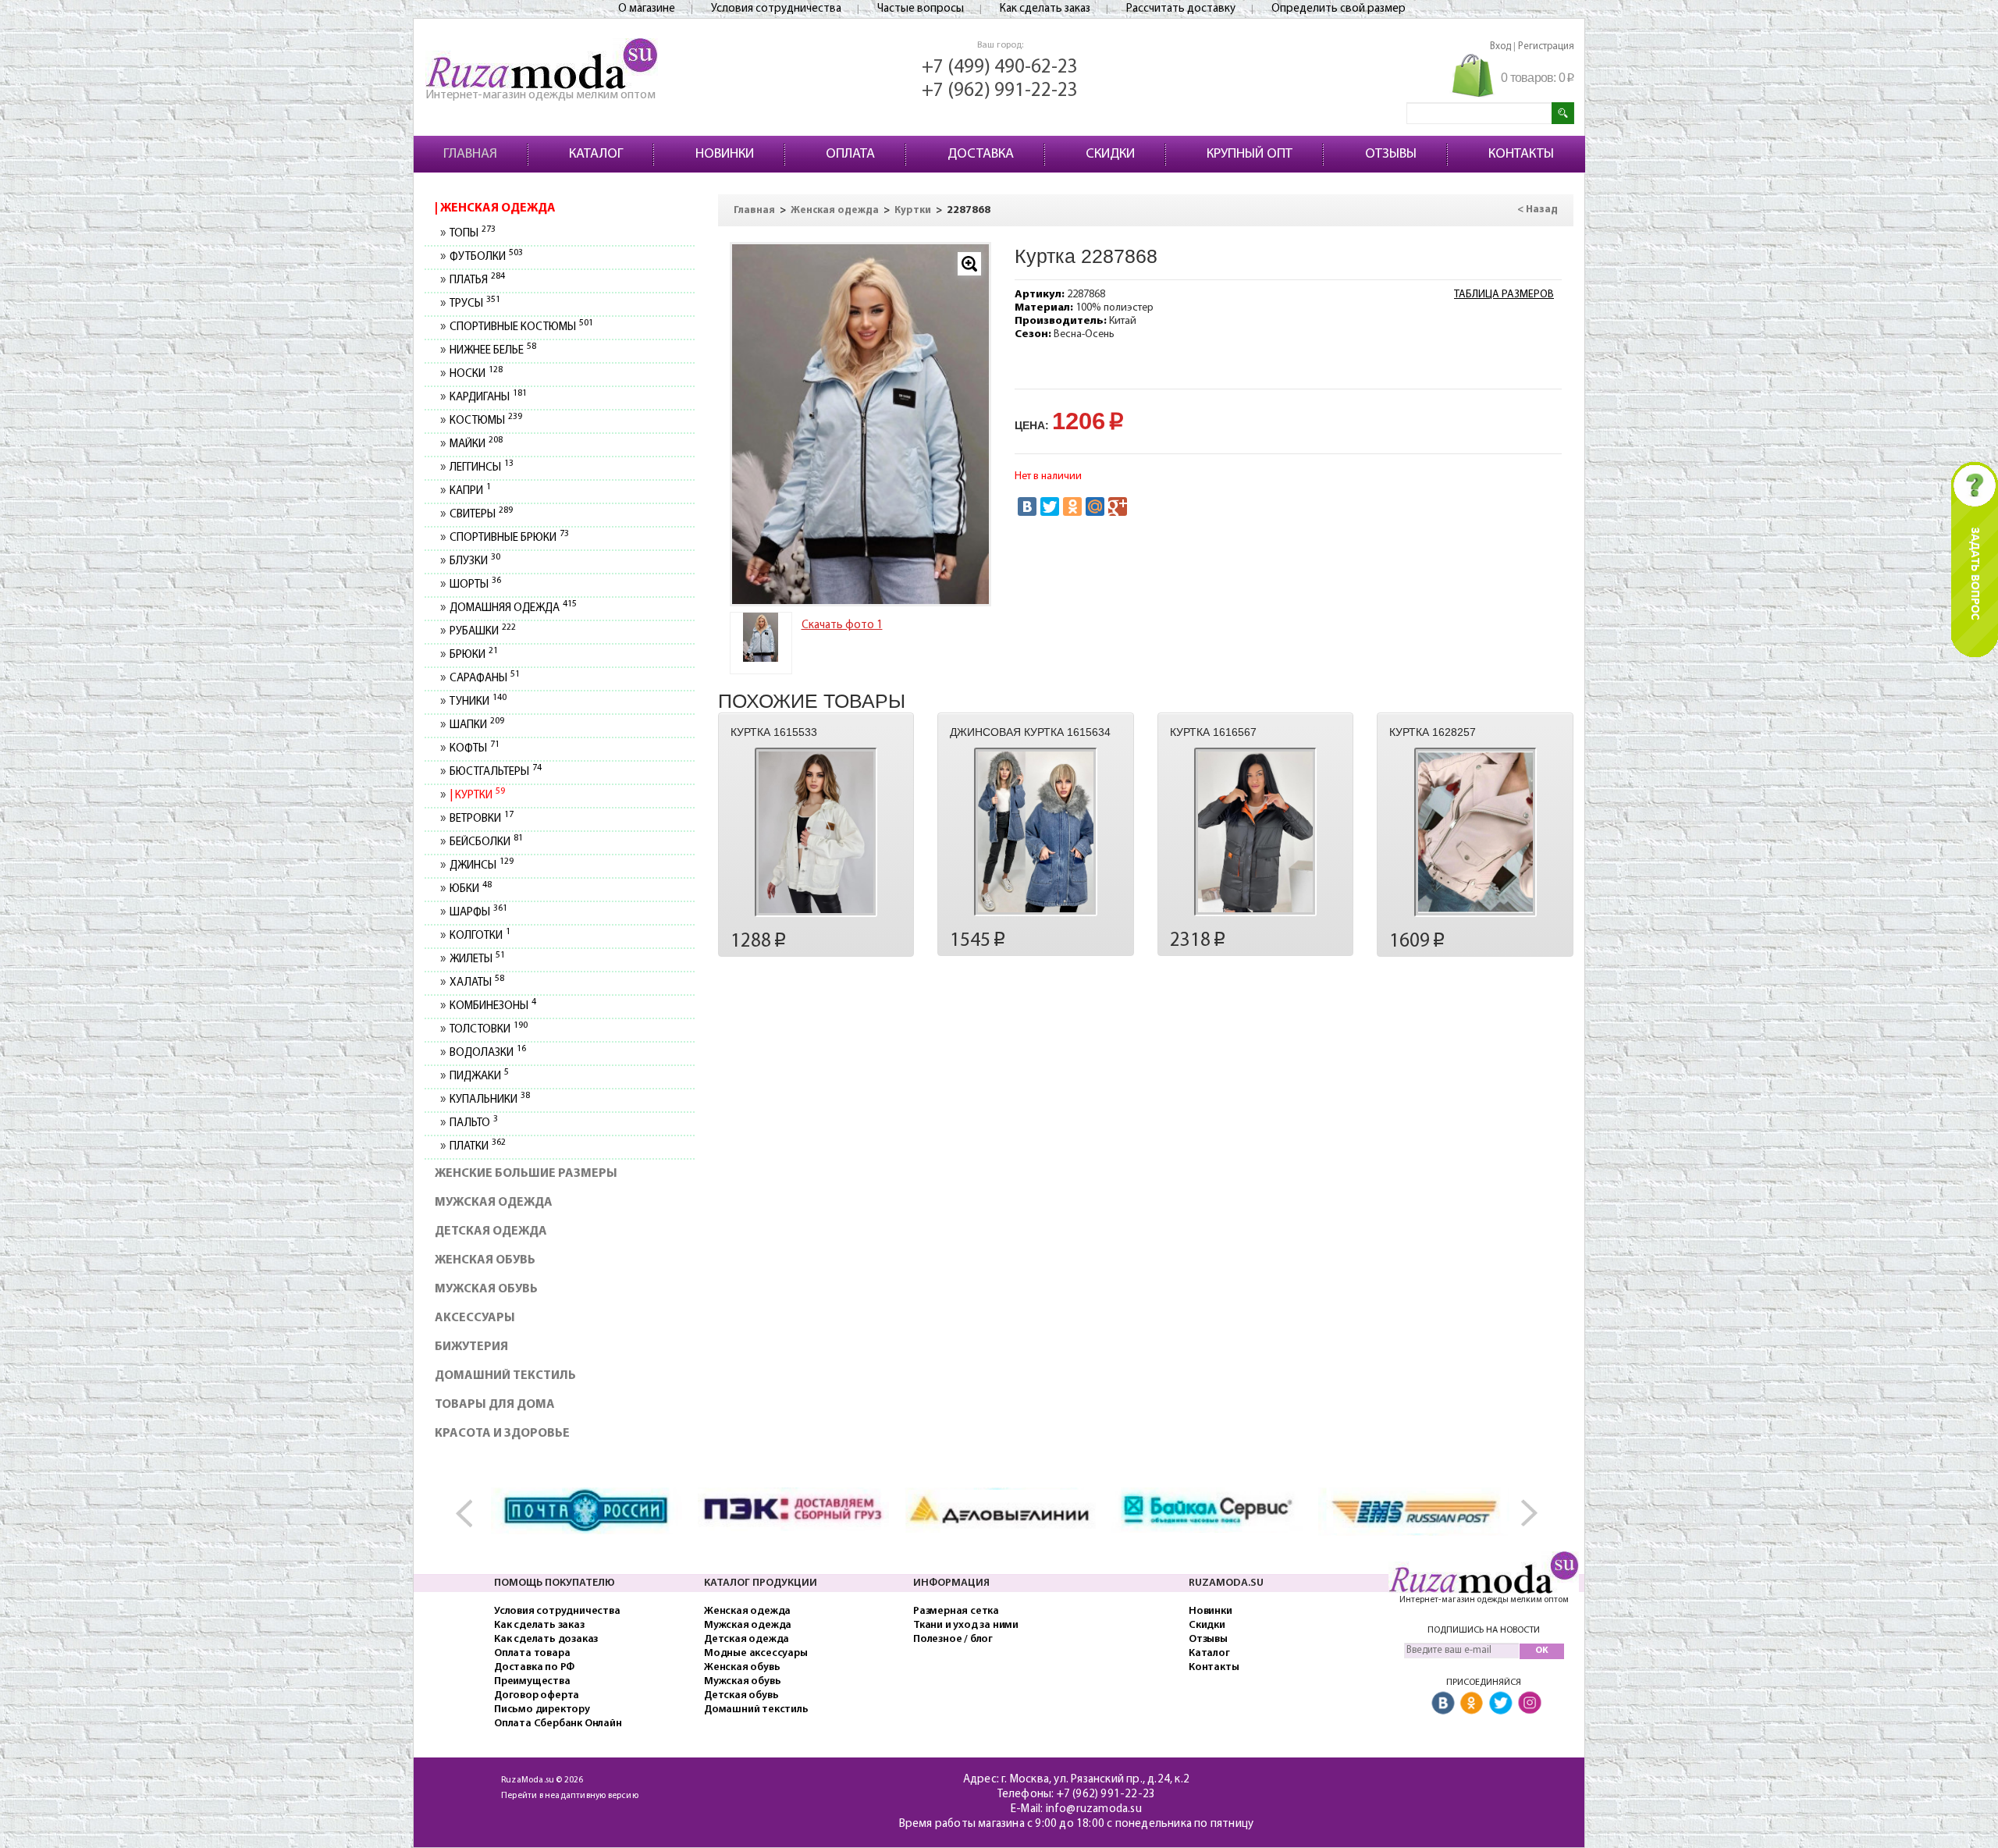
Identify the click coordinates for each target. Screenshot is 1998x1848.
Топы (472, 234)
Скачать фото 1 (842, 625)
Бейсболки (486, 842)
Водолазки (487, 1053)
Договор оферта (537, 1695)
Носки (476, 374)
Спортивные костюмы (521, 327)
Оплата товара (532, 1653)
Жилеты (477, 960)
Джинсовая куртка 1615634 (1030, 732)
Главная (754, 210)
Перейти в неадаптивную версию (570, 1796)
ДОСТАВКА (981, 155)
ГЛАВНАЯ (470, 155)
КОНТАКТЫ (1521, 155)
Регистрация (1546, 46)
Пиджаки (479, 1077)
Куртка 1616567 (1213, 732)
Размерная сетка (956, 1611)
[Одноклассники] (1072, 506)
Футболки (486, 257)
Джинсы (481, 866)
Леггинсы (481, 468)
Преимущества (532, 1681)
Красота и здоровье (502, 1434)
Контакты (1214, 1667)
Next (1526, 1514)
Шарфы (478, 913)
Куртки (478, 796)
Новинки (1211, 1611)
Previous (472, 1514)
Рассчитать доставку (1181, 9)
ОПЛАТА (850, 155)
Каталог (1209, 1653)
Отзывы (1208, 1639)
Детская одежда (491, 1231)
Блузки (475, 562)
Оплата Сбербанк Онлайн (558, 1724)
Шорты (475, 585)
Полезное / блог (953, 1639)
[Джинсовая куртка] (1035, 832)
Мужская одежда (494, 1203)
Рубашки (482, 632)
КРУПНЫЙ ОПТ (1250, 155)
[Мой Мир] (1095, 506)
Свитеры (481, 515)
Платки (477, 1147)
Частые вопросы (921, 9)
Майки (476, 444)
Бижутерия (471, 1347)
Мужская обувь (486, 1289)
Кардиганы (488, 398)
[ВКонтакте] (1027, 506)
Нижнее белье (492, 351)
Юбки (470, 889)
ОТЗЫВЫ (1391, 155)
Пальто (473, 1123)
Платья (477, 281)
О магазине (647, 9)
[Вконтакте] (1443, 1703)
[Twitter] (1050, 506)
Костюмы (485, 421)
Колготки (480, 936)
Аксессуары (475, 1318)
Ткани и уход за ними (966, 1625)
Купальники (489, 1100)
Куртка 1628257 (1433, 732)
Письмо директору (542, 1709)
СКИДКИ (1110, 155)
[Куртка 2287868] (761, 637)
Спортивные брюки (509, 538)
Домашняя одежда (513, 608)
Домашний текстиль (505, 1376)
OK (1542, 1651)
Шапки (476, 725)
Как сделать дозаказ (546, 1639)
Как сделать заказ (1045, 9)
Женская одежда (497, 208)
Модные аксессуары (756, 1653)
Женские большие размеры (526, 1174)
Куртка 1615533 (774, 732)
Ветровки (481, 819)
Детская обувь (741, 1695)
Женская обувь (485, 1260)
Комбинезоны (492, 1006)
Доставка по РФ (534, 1667)
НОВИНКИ (725, 155)
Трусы (475, 304)
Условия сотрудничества (776, 9)
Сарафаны (484, 679)
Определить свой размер (1339, 9)
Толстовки (488, 1030)
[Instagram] (1530, 1703)
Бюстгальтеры (495, 772)
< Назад (1538, 210)
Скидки (1207, 1625)
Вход (1500, 46)
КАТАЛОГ (596, 155)
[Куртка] (861, 424)
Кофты (474, 749)
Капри (470, 491)
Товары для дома (495, 1405)
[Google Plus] (1118, 506)
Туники (478, 702)
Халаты (476, 983)
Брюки (473, 655)
